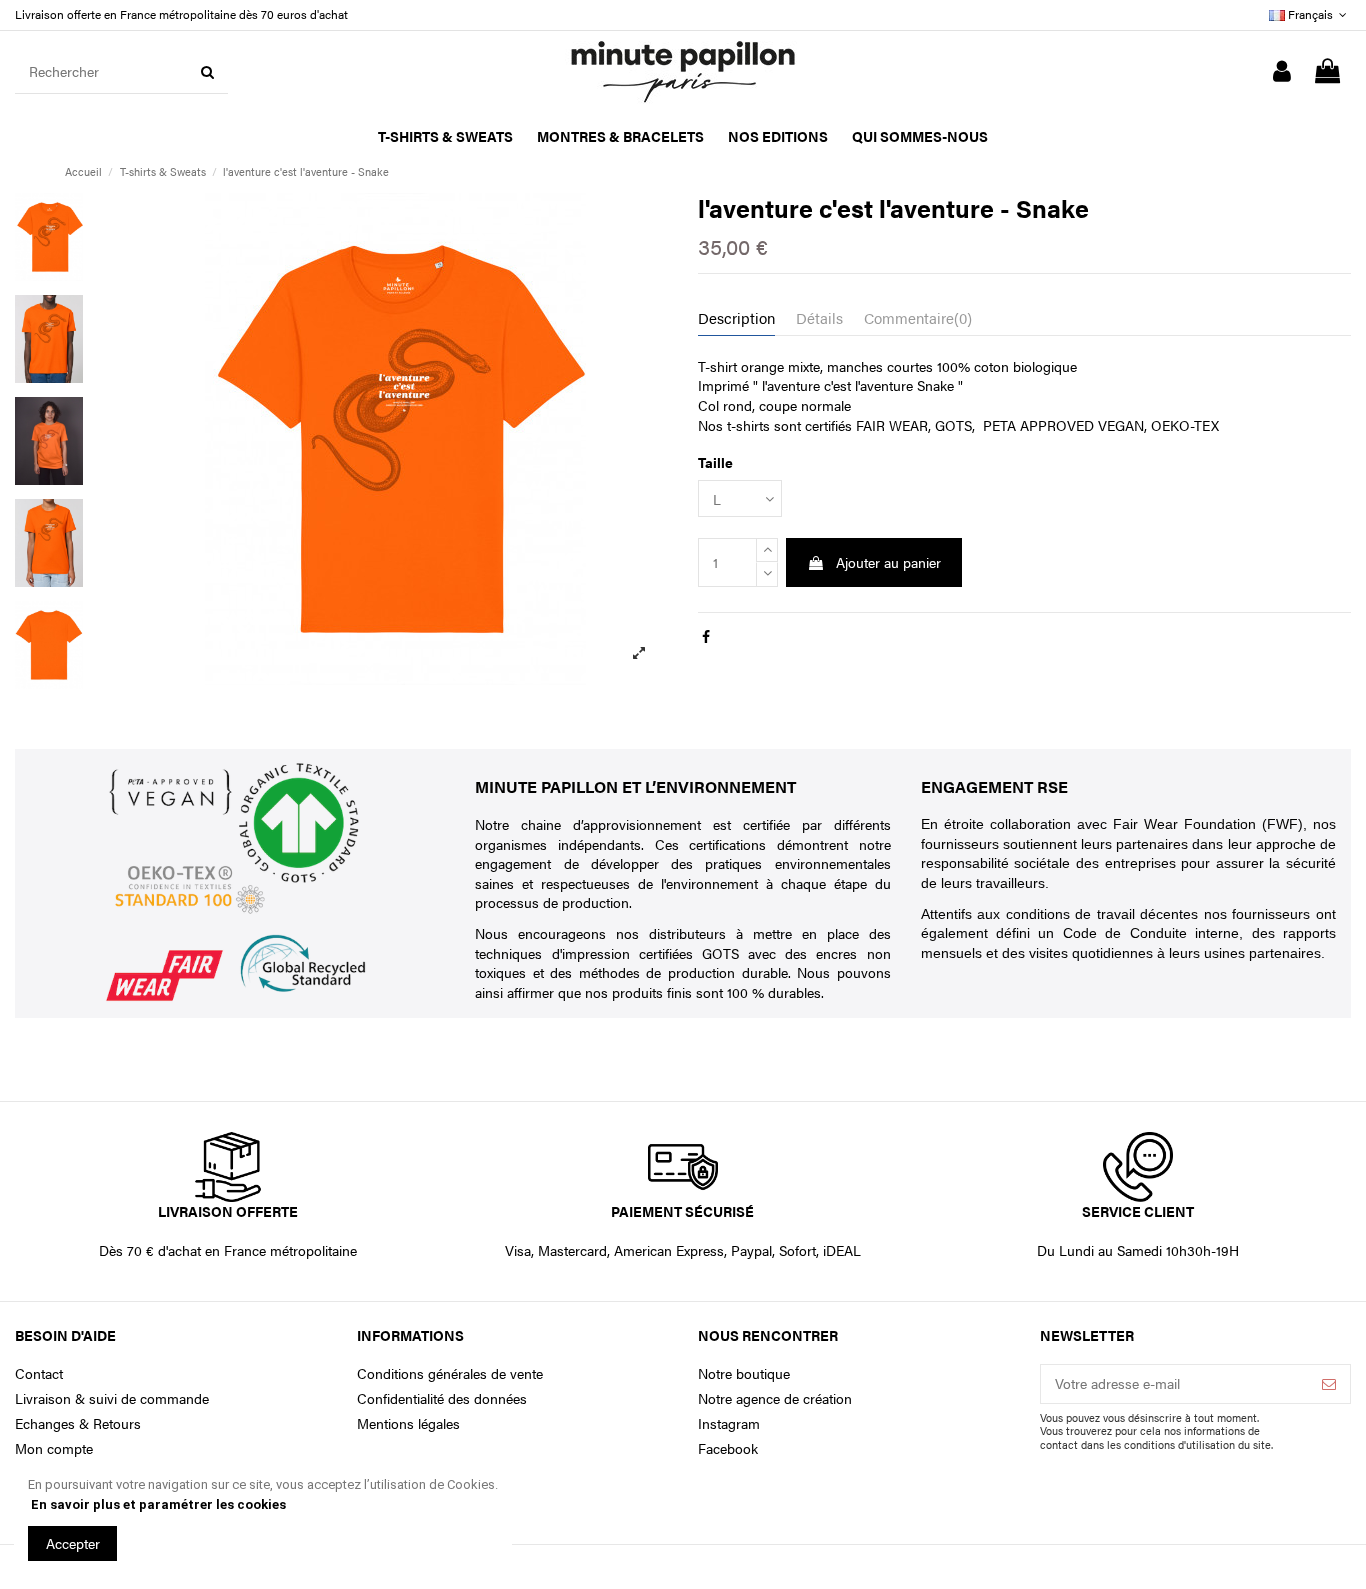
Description (736, 318)
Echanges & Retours (78, 1423)
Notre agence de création (775, 1398)
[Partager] (706, 636)
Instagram (729, 1423)
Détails (819, 318)
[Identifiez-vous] (1282, 72)
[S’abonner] (1329, 1384)
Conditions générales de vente (450, 1373)
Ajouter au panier (888, 562)
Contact (39, 1373)
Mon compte (54, 1448)
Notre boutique (744, 1373)
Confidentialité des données (442, 1398)
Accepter (73, 1543)
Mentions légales (408, 1423)
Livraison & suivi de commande (112, 1398)
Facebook (728, 1448)
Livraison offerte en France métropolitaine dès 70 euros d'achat (181, 14)
